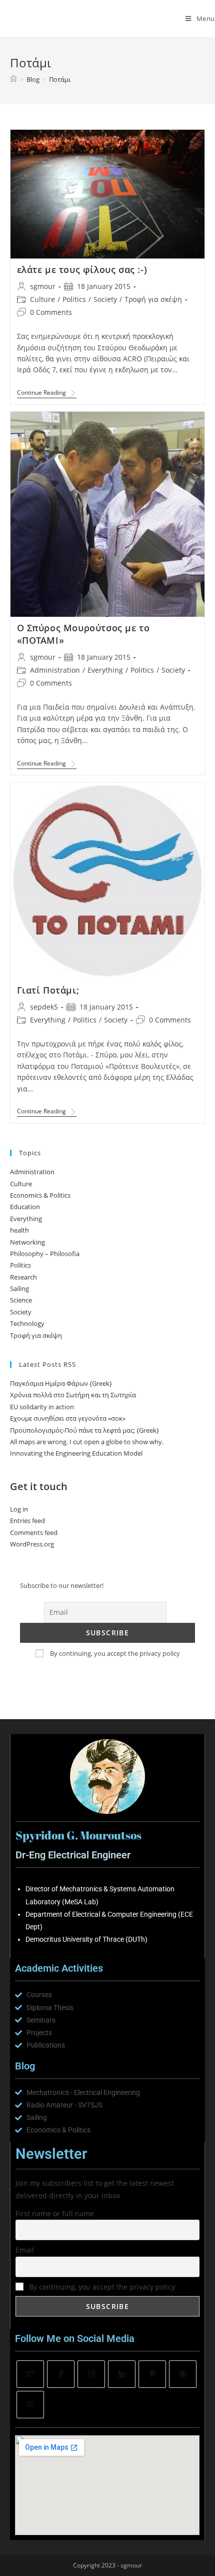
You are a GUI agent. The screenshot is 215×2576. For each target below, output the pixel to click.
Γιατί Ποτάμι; (48, 990)
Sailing (19, 1288)
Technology (27, 1323)
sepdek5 (44, 1007)
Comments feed (34, 1533)
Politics (74, 299)
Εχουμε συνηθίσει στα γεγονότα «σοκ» (68, 1418)
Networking (27, 1242)
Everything (105, 670)
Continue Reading (47, 393)
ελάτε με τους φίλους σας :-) (82, 269)
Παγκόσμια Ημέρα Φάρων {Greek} (61, 1383)
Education (25, 1207)
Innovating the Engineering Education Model (76, 1453)
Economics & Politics (40, 1195)
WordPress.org (32, 1544)
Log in (19, 1509)
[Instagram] (91, 2374)
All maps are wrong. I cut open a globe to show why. (87, 1442)
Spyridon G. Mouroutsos (68, 18)
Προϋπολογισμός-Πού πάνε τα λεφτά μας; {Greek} (84, 1430)
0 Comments (51, 312)
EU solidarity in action (42, 1407)
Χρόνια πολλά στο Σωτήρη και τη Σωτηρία (73, 1395)
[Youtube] (30, 2405)
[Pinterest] (152, 2374)
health (19, 1230)
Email (25, 2250)
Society (105, 299)
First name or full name (55, 2213)
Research (23, 1277)
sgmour (43, 286)
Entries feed (27, 1521)
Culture (42, 299)
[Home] (13, 79)
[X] (30, 2374)
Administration (55, 670)
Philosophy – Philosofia (45, 1254)
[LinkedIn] (122, 2374)
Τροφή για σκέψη (153, 299)
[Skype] (183, 2374)
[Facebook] (61, 2374)
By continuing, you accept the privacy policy (114, 1653)
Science (21, 1300)
